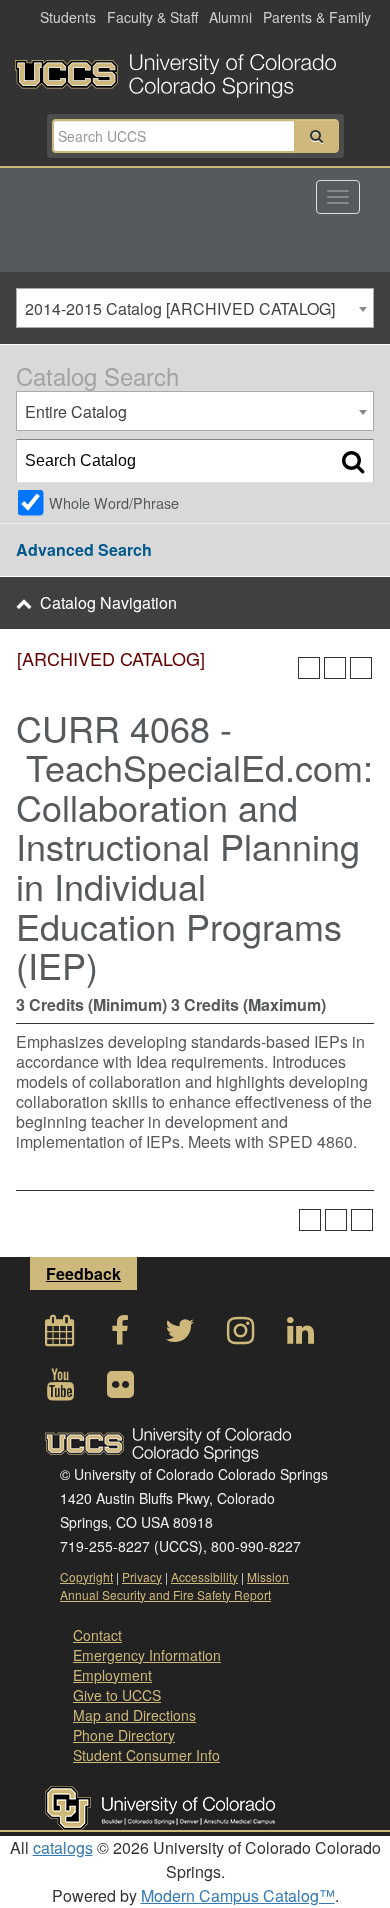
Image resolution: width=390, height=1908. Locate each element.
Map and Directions (134, 1715)
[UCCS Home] (195, 70)
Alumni (230, 17)
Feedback (83, 1273)
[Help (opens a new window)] (361, 668)
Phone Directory (124, 1735)
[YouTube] (60, 1389)
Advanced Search (84, 549)
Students (68, 17)
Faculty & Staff (152, 17)
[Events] (60, 1335)
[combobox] (195, 308)
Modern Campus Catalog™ (238, 1895)
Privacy (142, 1576)
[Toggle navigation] (338, 197)
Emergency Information (147, 1655)
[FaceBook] (120, 1335)
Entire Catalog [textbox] (76, 411)
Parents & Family (317, 17)
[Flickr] (120, 1389)
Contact (97, 1635)
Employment (112, 1675)
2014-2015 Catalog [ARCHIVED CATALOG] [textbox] (180, 308)
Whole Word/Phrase (114, 502)
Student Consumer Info (146, 1755)
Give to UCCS (117, 1695)
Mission (268, 1576)
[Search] (353, 461)
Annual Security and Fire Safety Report (165, 1594)
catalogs (63, 1847)
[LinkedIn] (300, 1335)
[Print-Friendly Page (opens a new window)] (335, 668)
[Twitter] (180, 1335)
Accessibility (204, 1576)
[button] (317, 136)
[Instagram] (240, 1335)
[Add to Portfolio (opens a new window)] (309, 668)
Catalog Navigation (108, 602)
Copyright (86, 1576)
